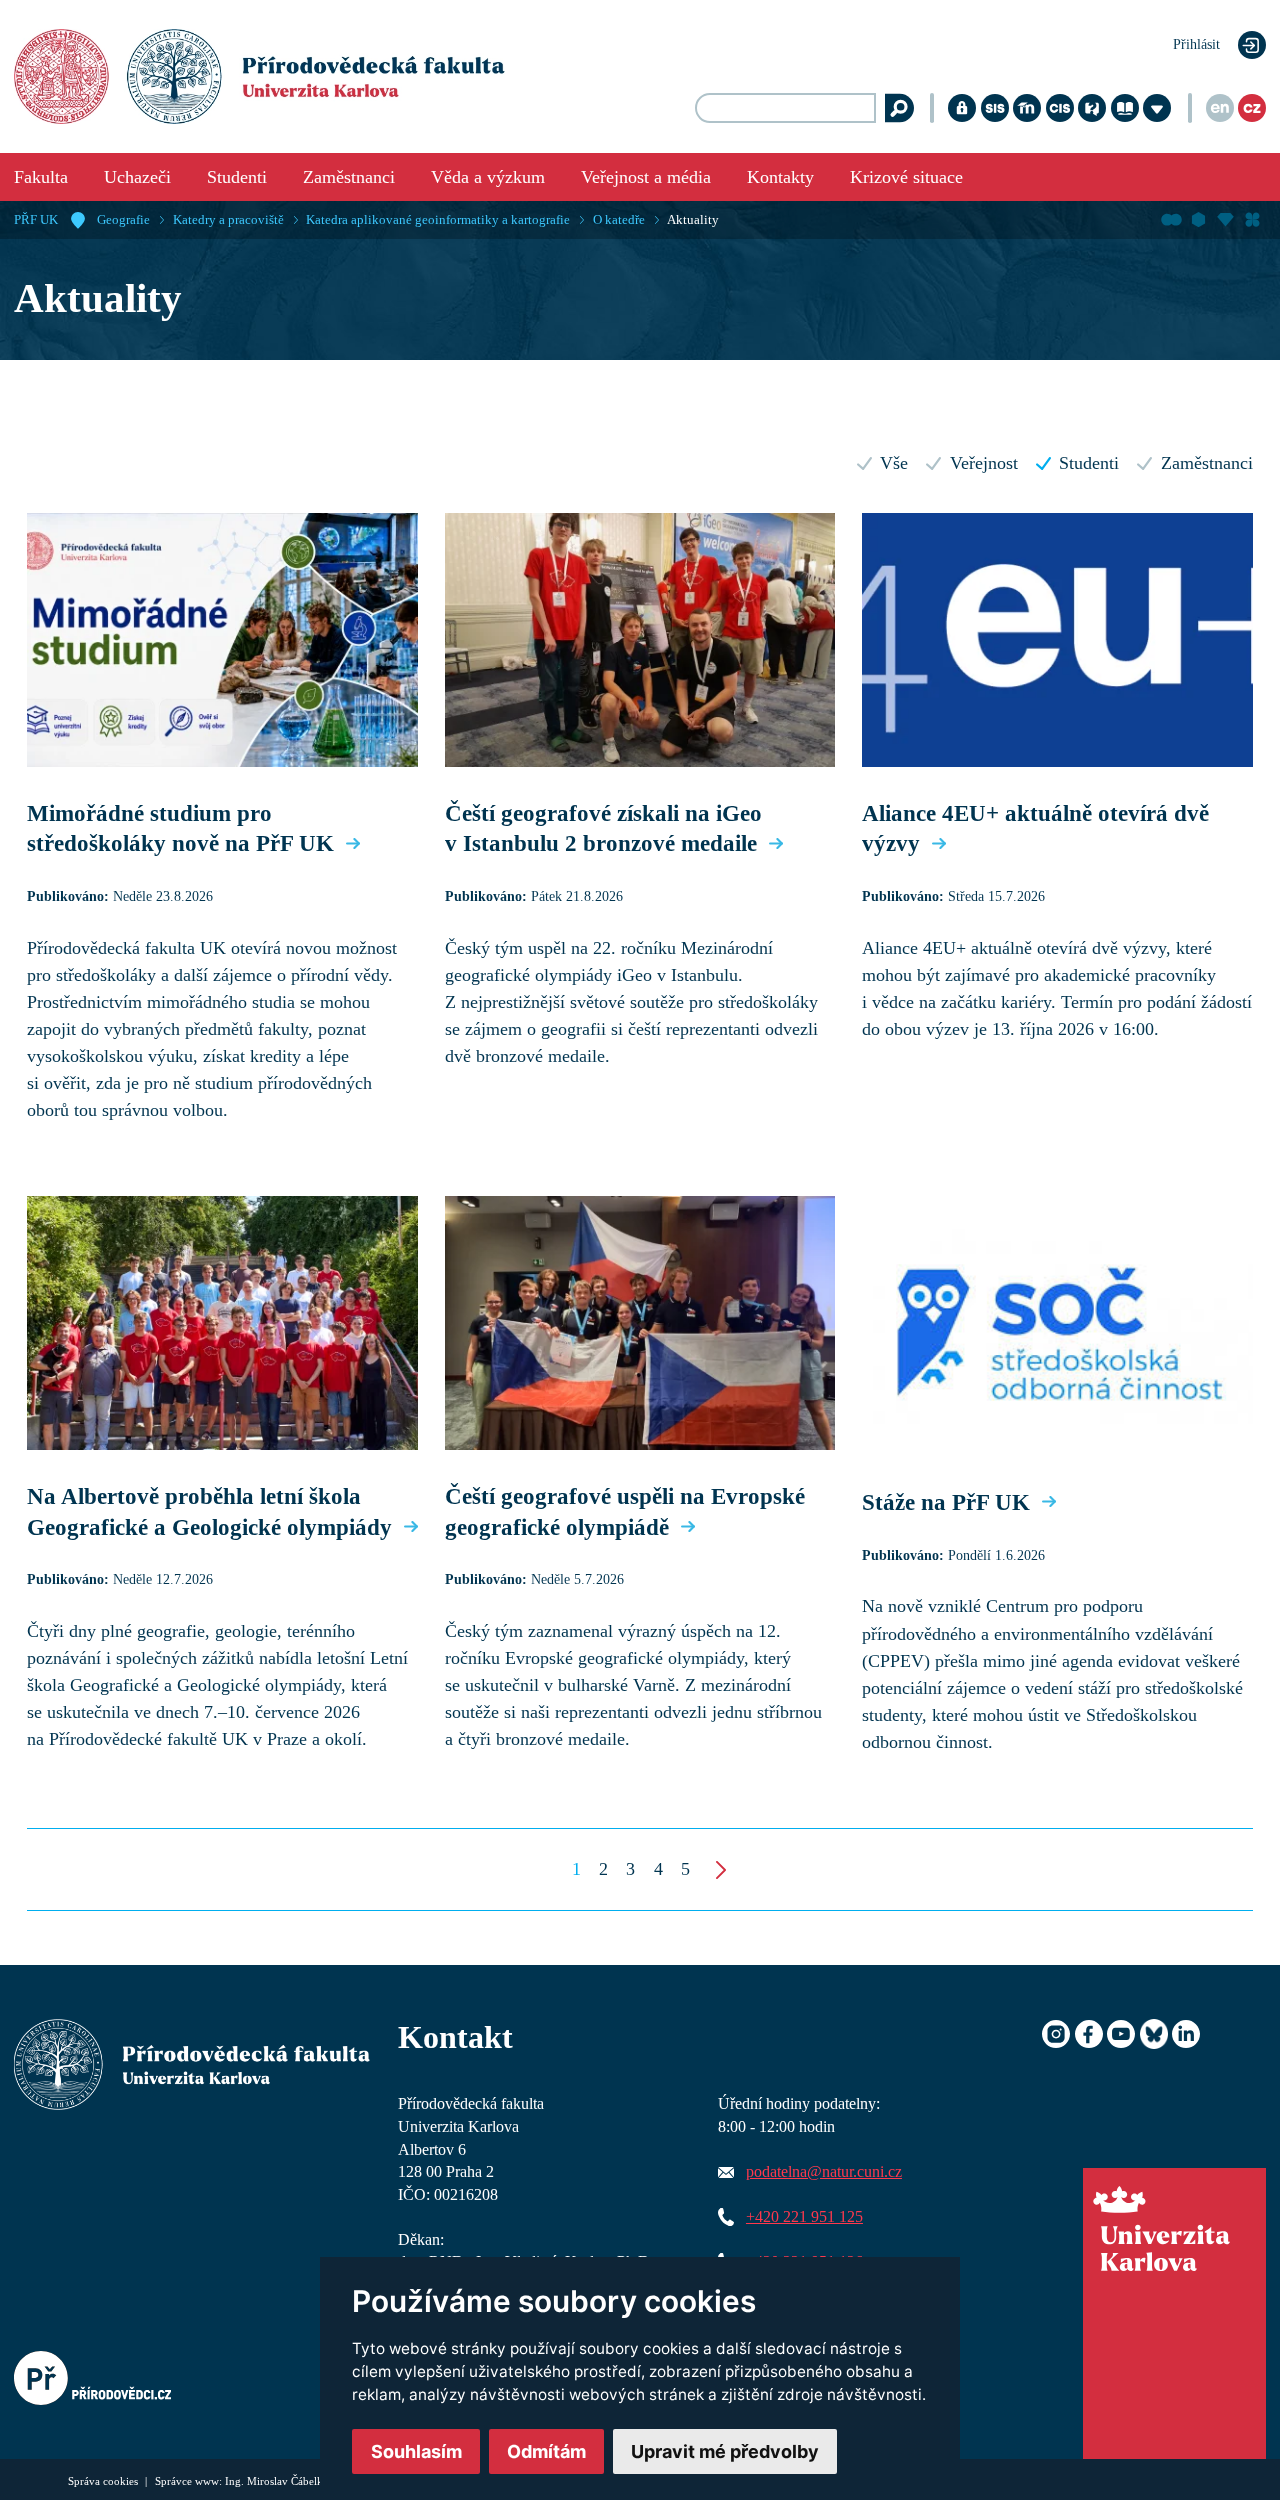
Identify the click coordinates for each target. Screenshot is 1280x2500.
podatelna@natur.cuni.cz (824, 2172)
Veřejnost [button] (983, 463)
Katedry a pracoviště (228, 220)
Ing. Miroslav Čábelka (276, 2481)
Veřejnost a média (646, 177)
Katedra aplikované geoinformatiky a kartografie (438, 220)
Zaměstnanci (349, 177)
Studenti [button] (1089, 463)
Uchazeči (137, 177)
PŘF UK (36, 220)
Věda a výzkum (488, 177)
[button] (576, 1869)
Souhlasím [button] (416, 2451)
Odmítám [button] (546, 2451)
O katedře (619, 220)
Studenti (237, 177)
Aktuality (693, 220)
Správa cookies (104, 2481)
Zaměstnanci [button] (1206, 463)
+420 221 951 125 (804, 2217)
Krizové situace (906, 177)
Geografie (123, 220)
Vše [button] (894, 463)
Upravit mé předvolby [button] (725, 2451)
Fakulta (41, 177)
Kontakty (780, 177)
